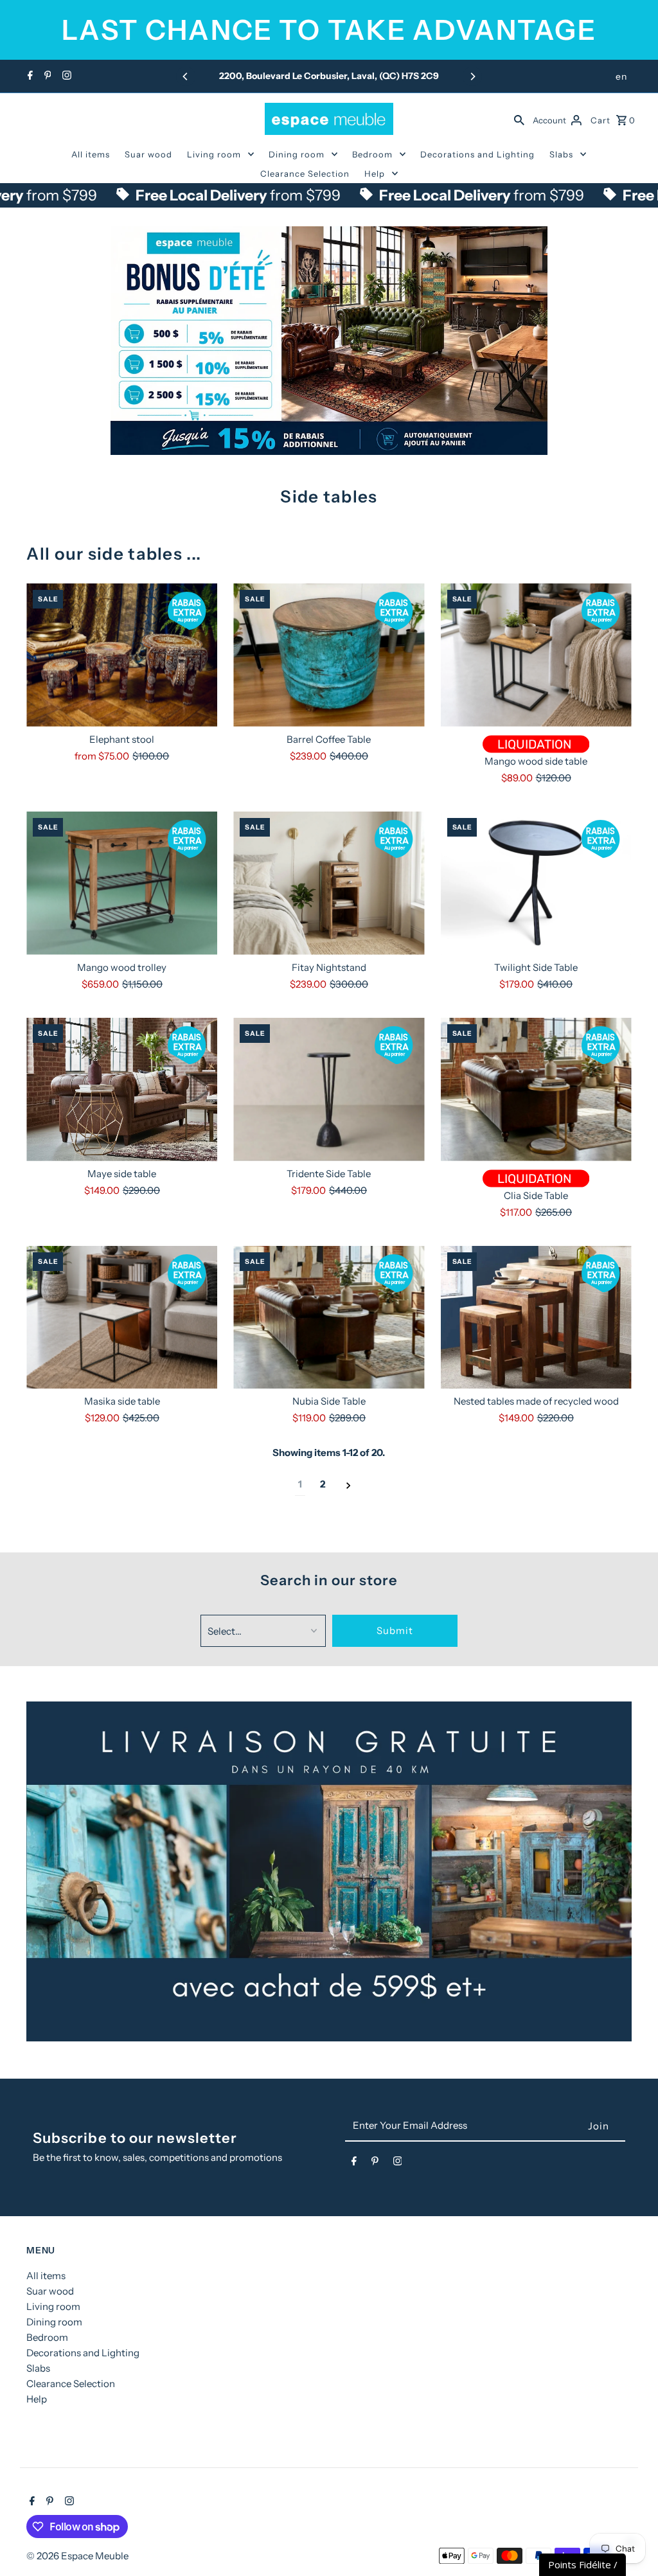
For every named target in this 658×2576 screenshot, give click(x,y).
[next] (349, 1485)
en (621, 76)
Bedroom (372, 154)
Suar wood (148, 154)
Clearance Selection (305, 173)
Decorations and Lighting (477, 154)
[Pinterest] (46, 76)
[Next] (472, 76)
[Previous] (186, 76)
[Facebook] (29, 76)
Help (375, 173)
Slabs (561, 154)
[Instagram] (65, 76)
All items (91, 154)
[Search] (519, 119)
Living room (214, 154)
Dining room (297, 154)
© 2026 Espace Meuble (77, 2556)
